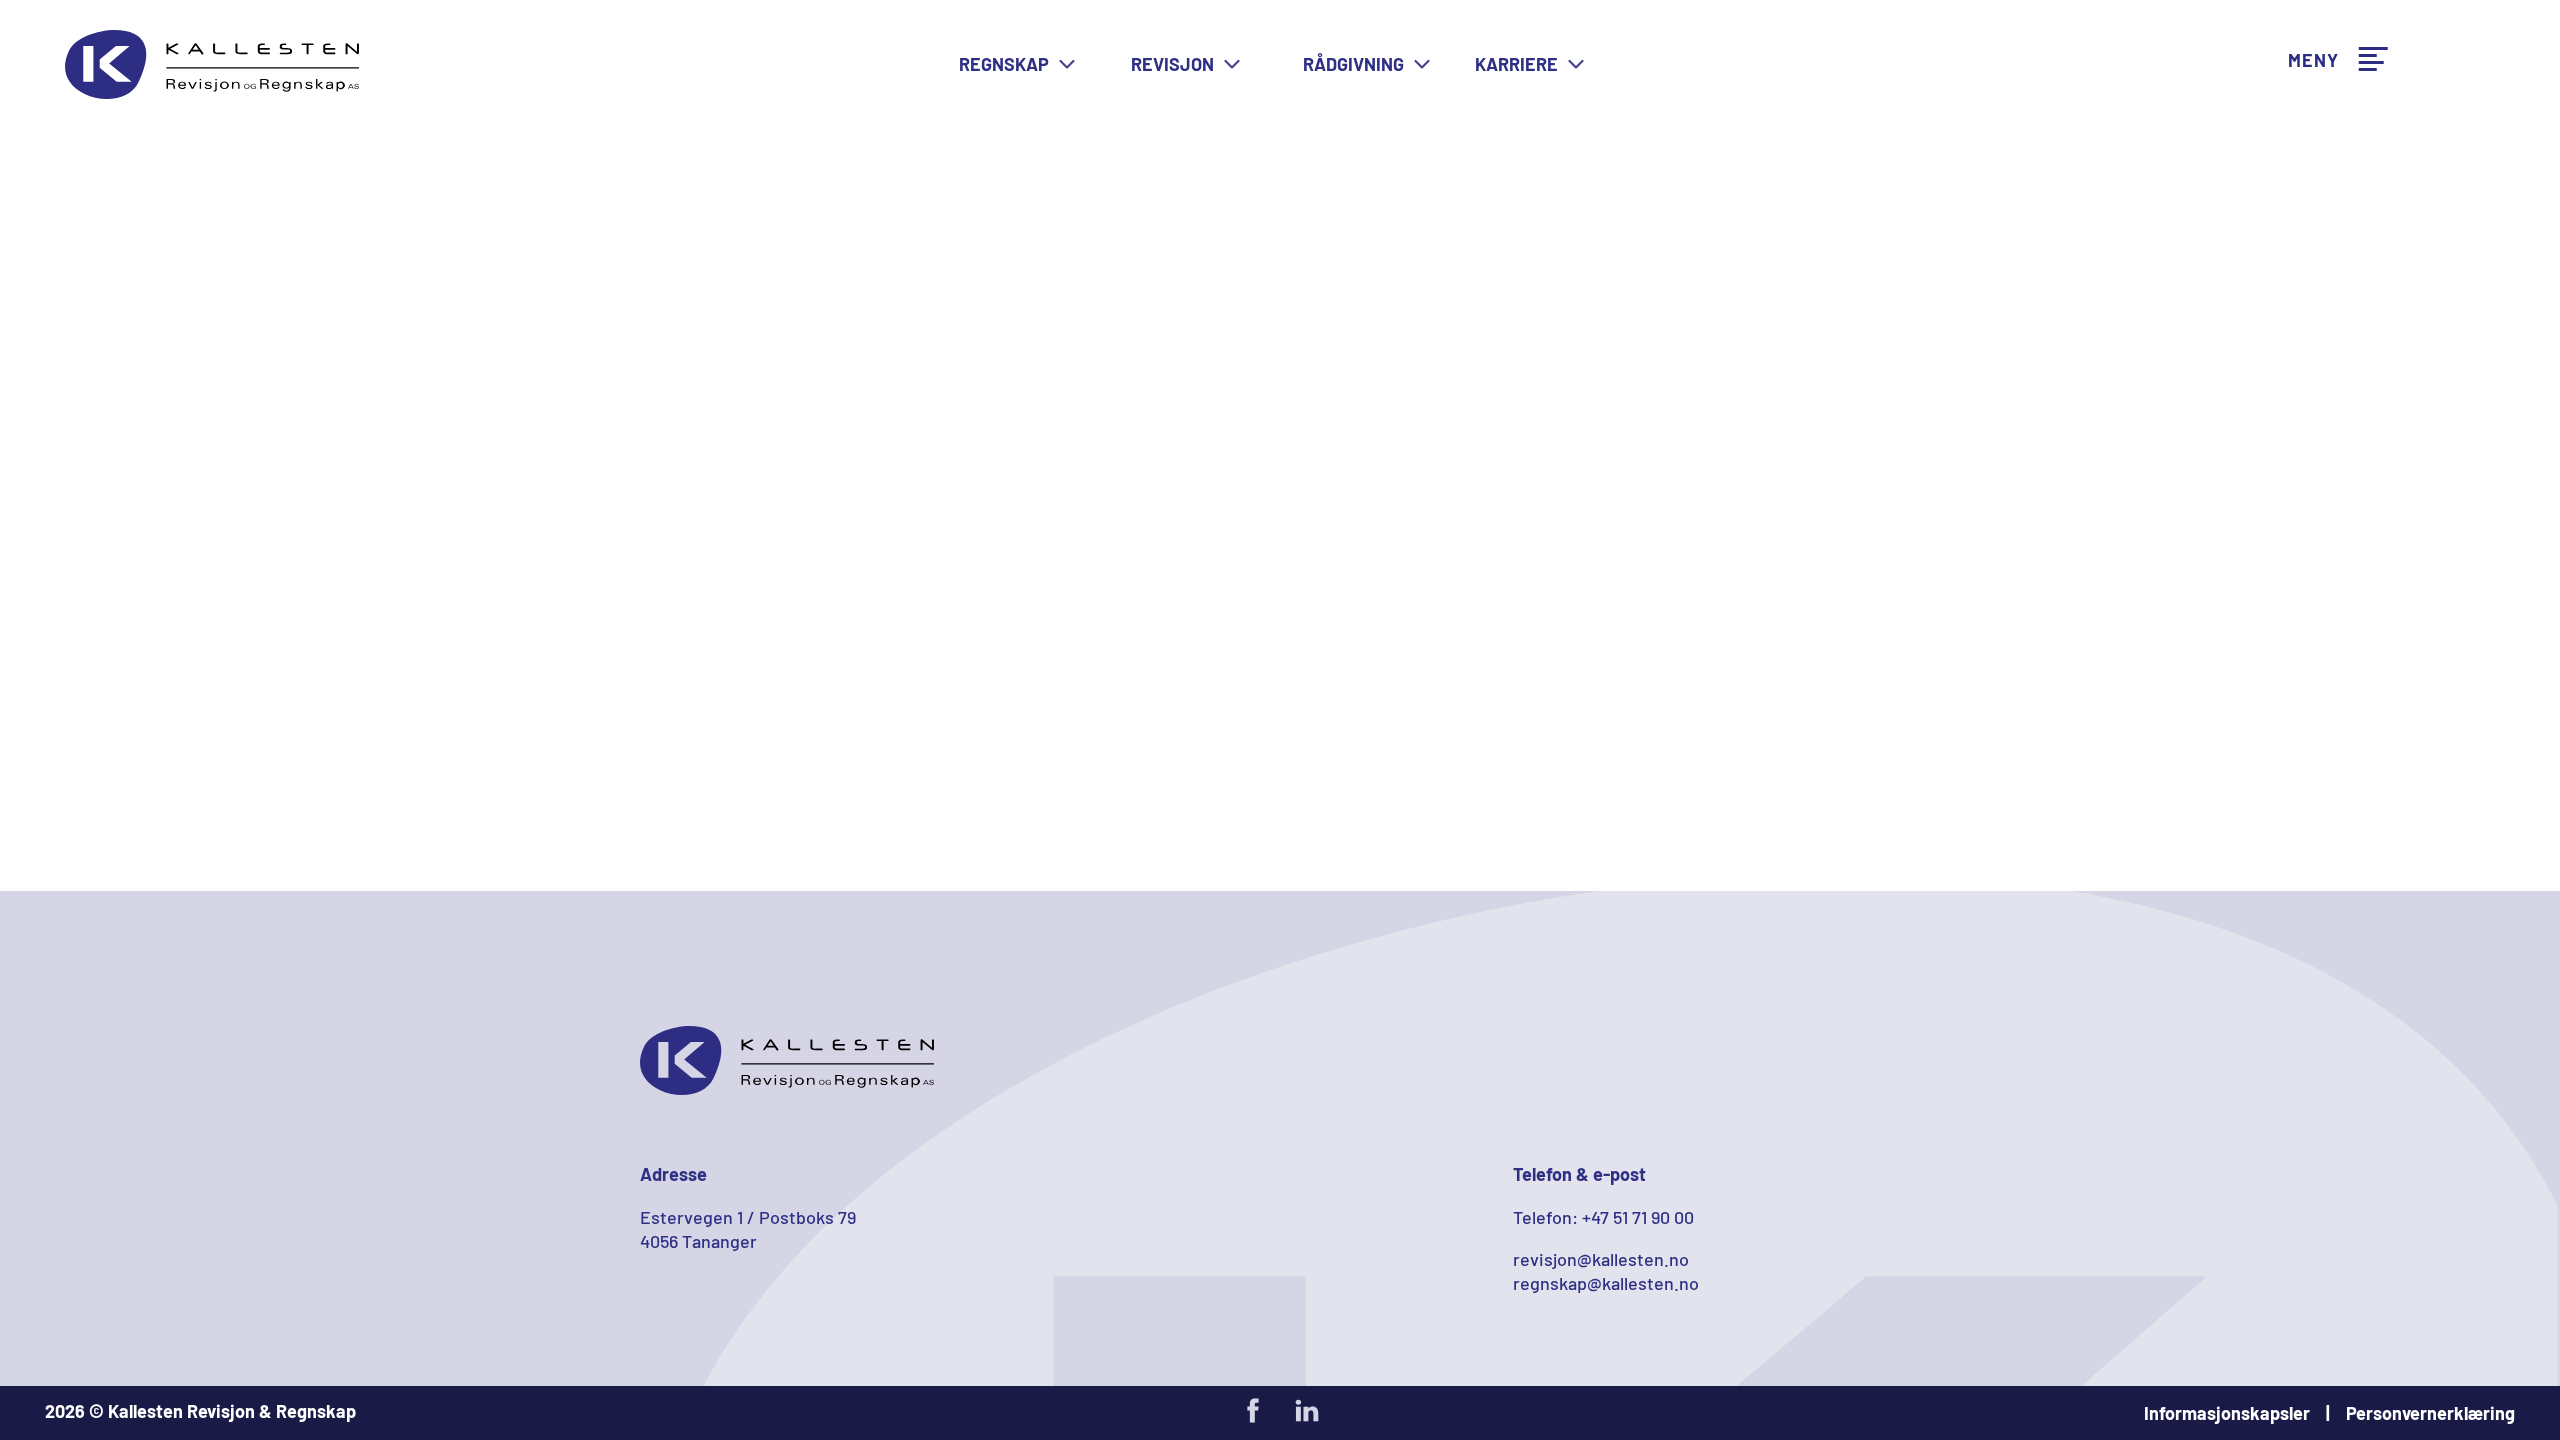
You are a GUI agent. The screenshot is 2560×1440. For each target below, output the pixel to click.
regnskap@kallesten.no (1606, 1283)
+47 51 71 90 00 (1638, 1217)
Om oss (2315, 114)
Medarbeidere (2342, 157)
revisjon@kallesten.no (1601, 1259)
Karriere (2319, 200)
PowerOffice (2335, 72)
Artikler (2317, 29)
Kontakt (2318, 243)
